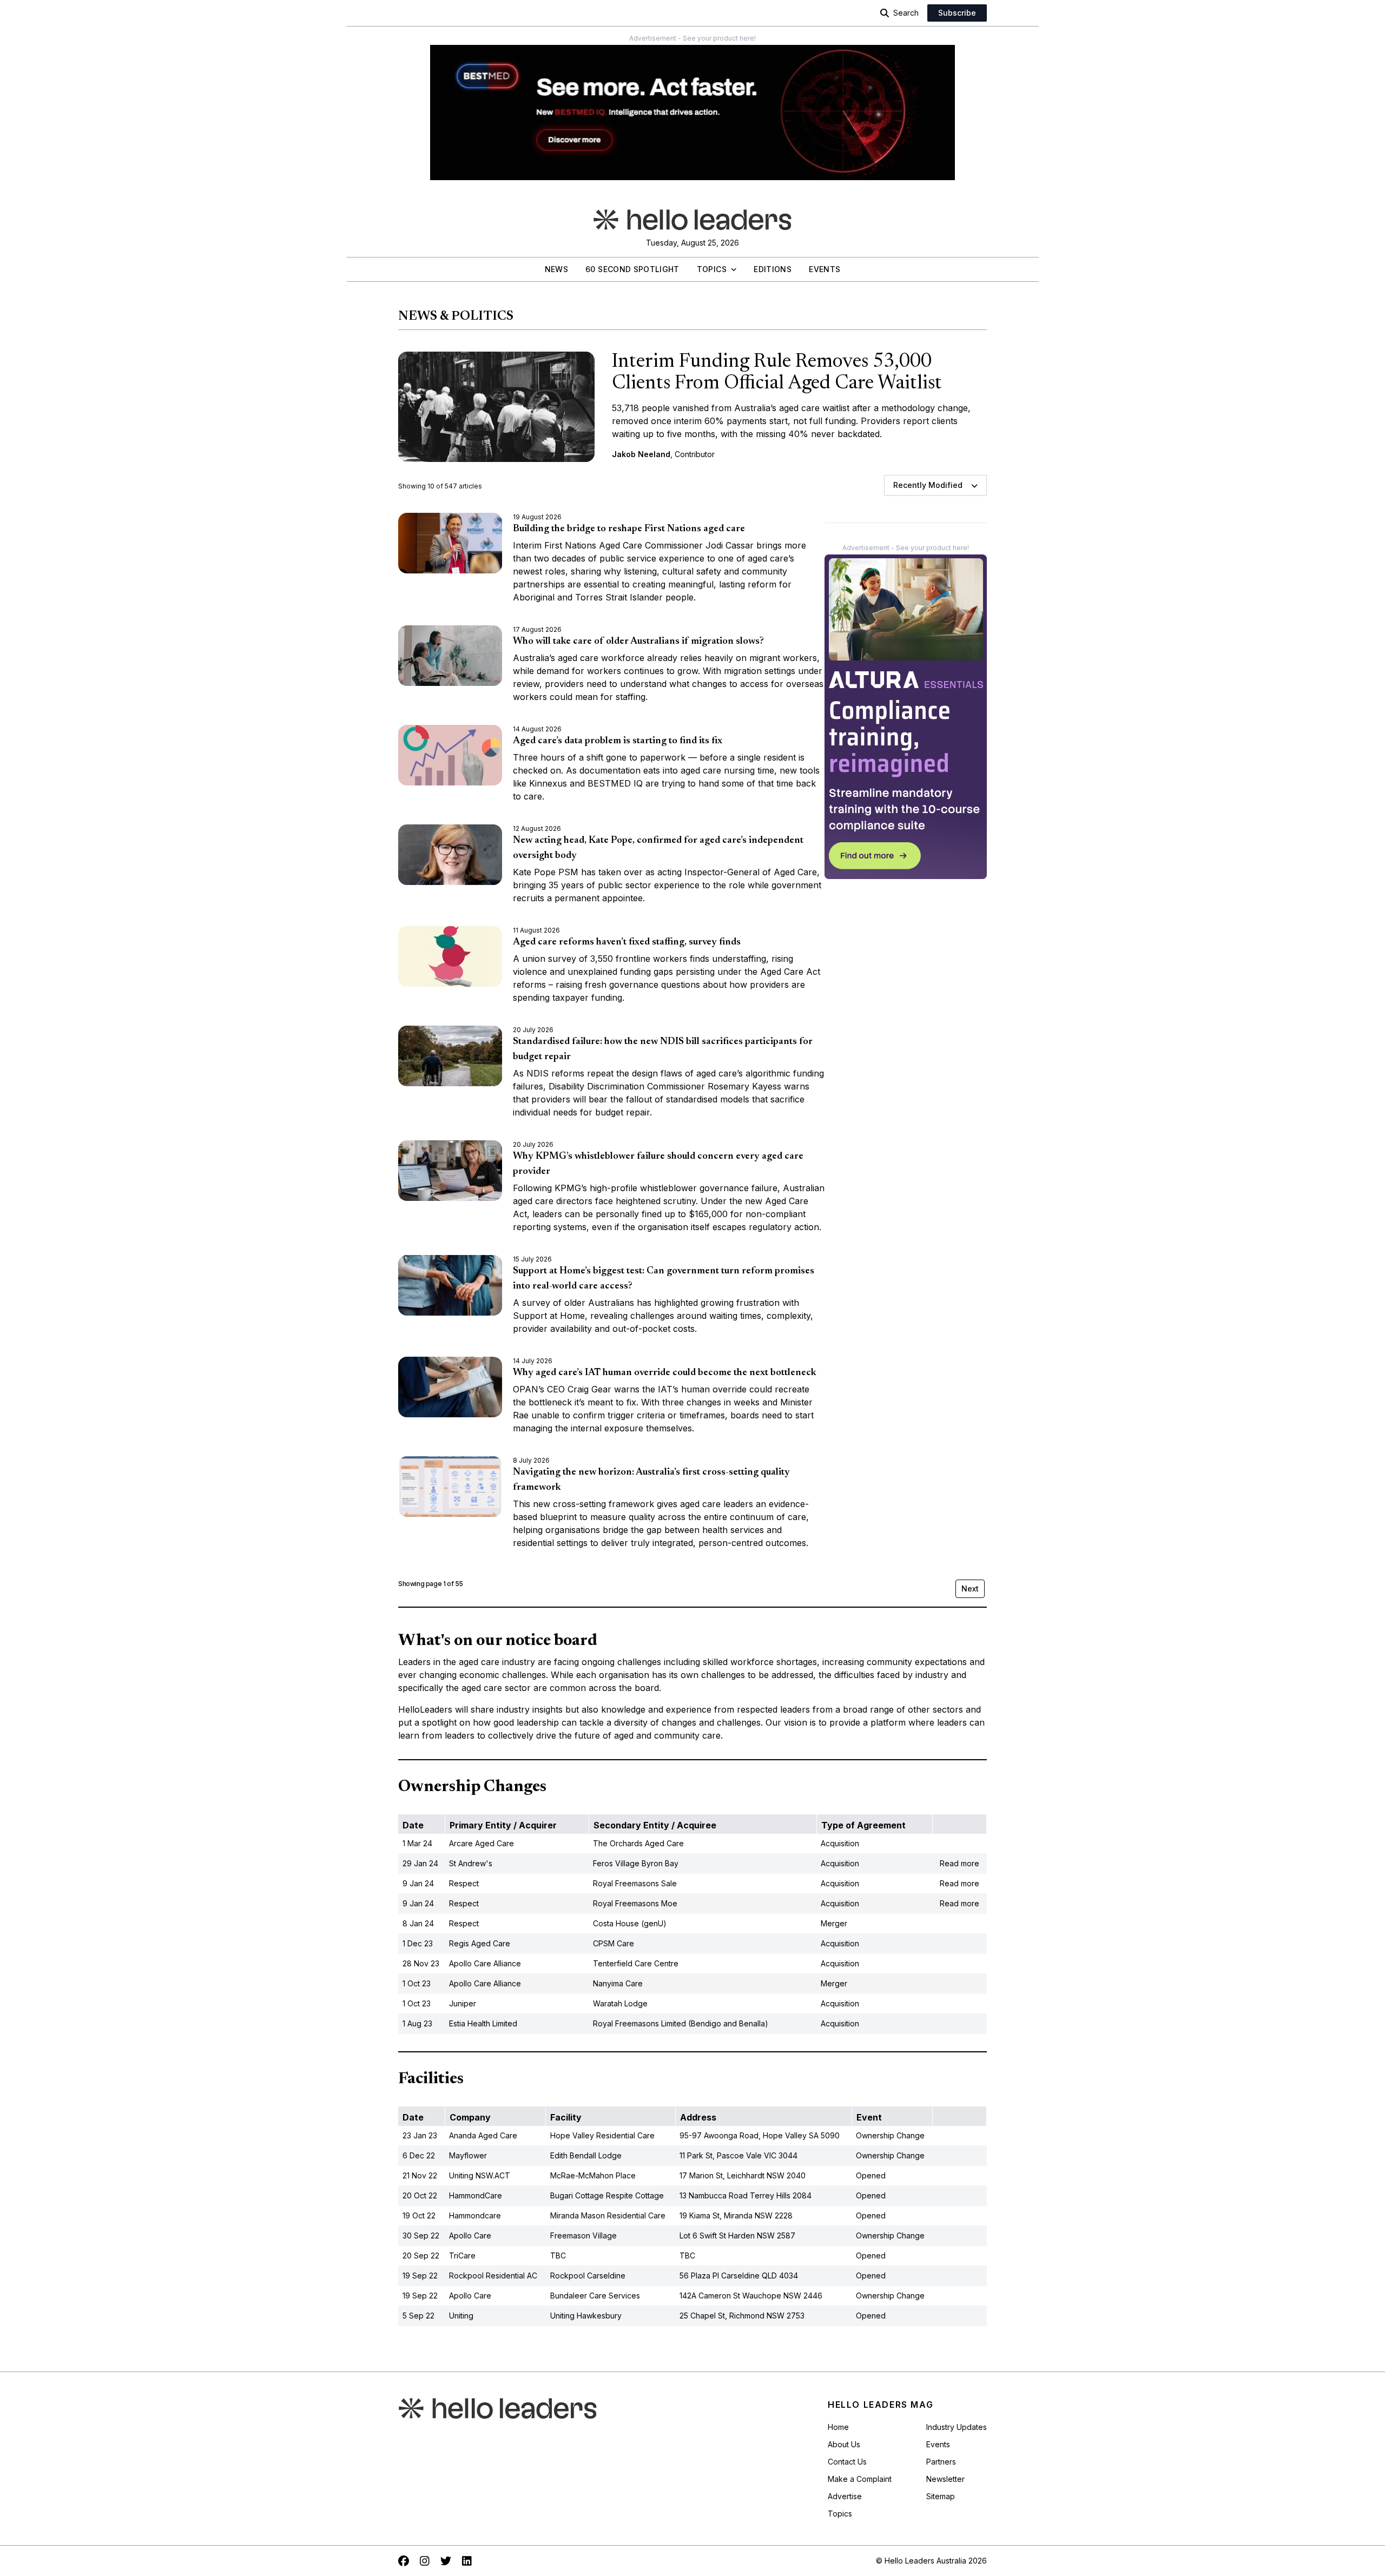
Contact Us (847, 2462)
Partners (941, 2462)
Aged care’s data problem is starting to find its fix (618, 741)
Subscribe (957, 13)
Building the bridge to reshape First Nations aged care (629, 529)
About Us (844, 2444)
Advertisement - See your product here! (692, 38)
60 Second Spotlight (632, 269)
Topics (712, 269)
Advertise (845, 2496)
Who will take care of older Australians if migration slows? (638, 642)
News (556, 269)
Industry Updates (957, 2427)
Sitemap (941, 2496)
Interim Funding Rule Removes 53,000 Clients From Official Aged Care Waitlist (777, 373)
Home (838, 2427)
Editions (773, 269)
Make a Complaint (860, 2479)
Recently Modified (928, 485)
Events (825, 269)
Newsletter (945, 2479)
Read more (959, 1863)
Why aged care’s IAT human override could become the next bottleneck (665, 1373)
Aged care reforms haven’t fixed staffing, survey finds (627, 942)
